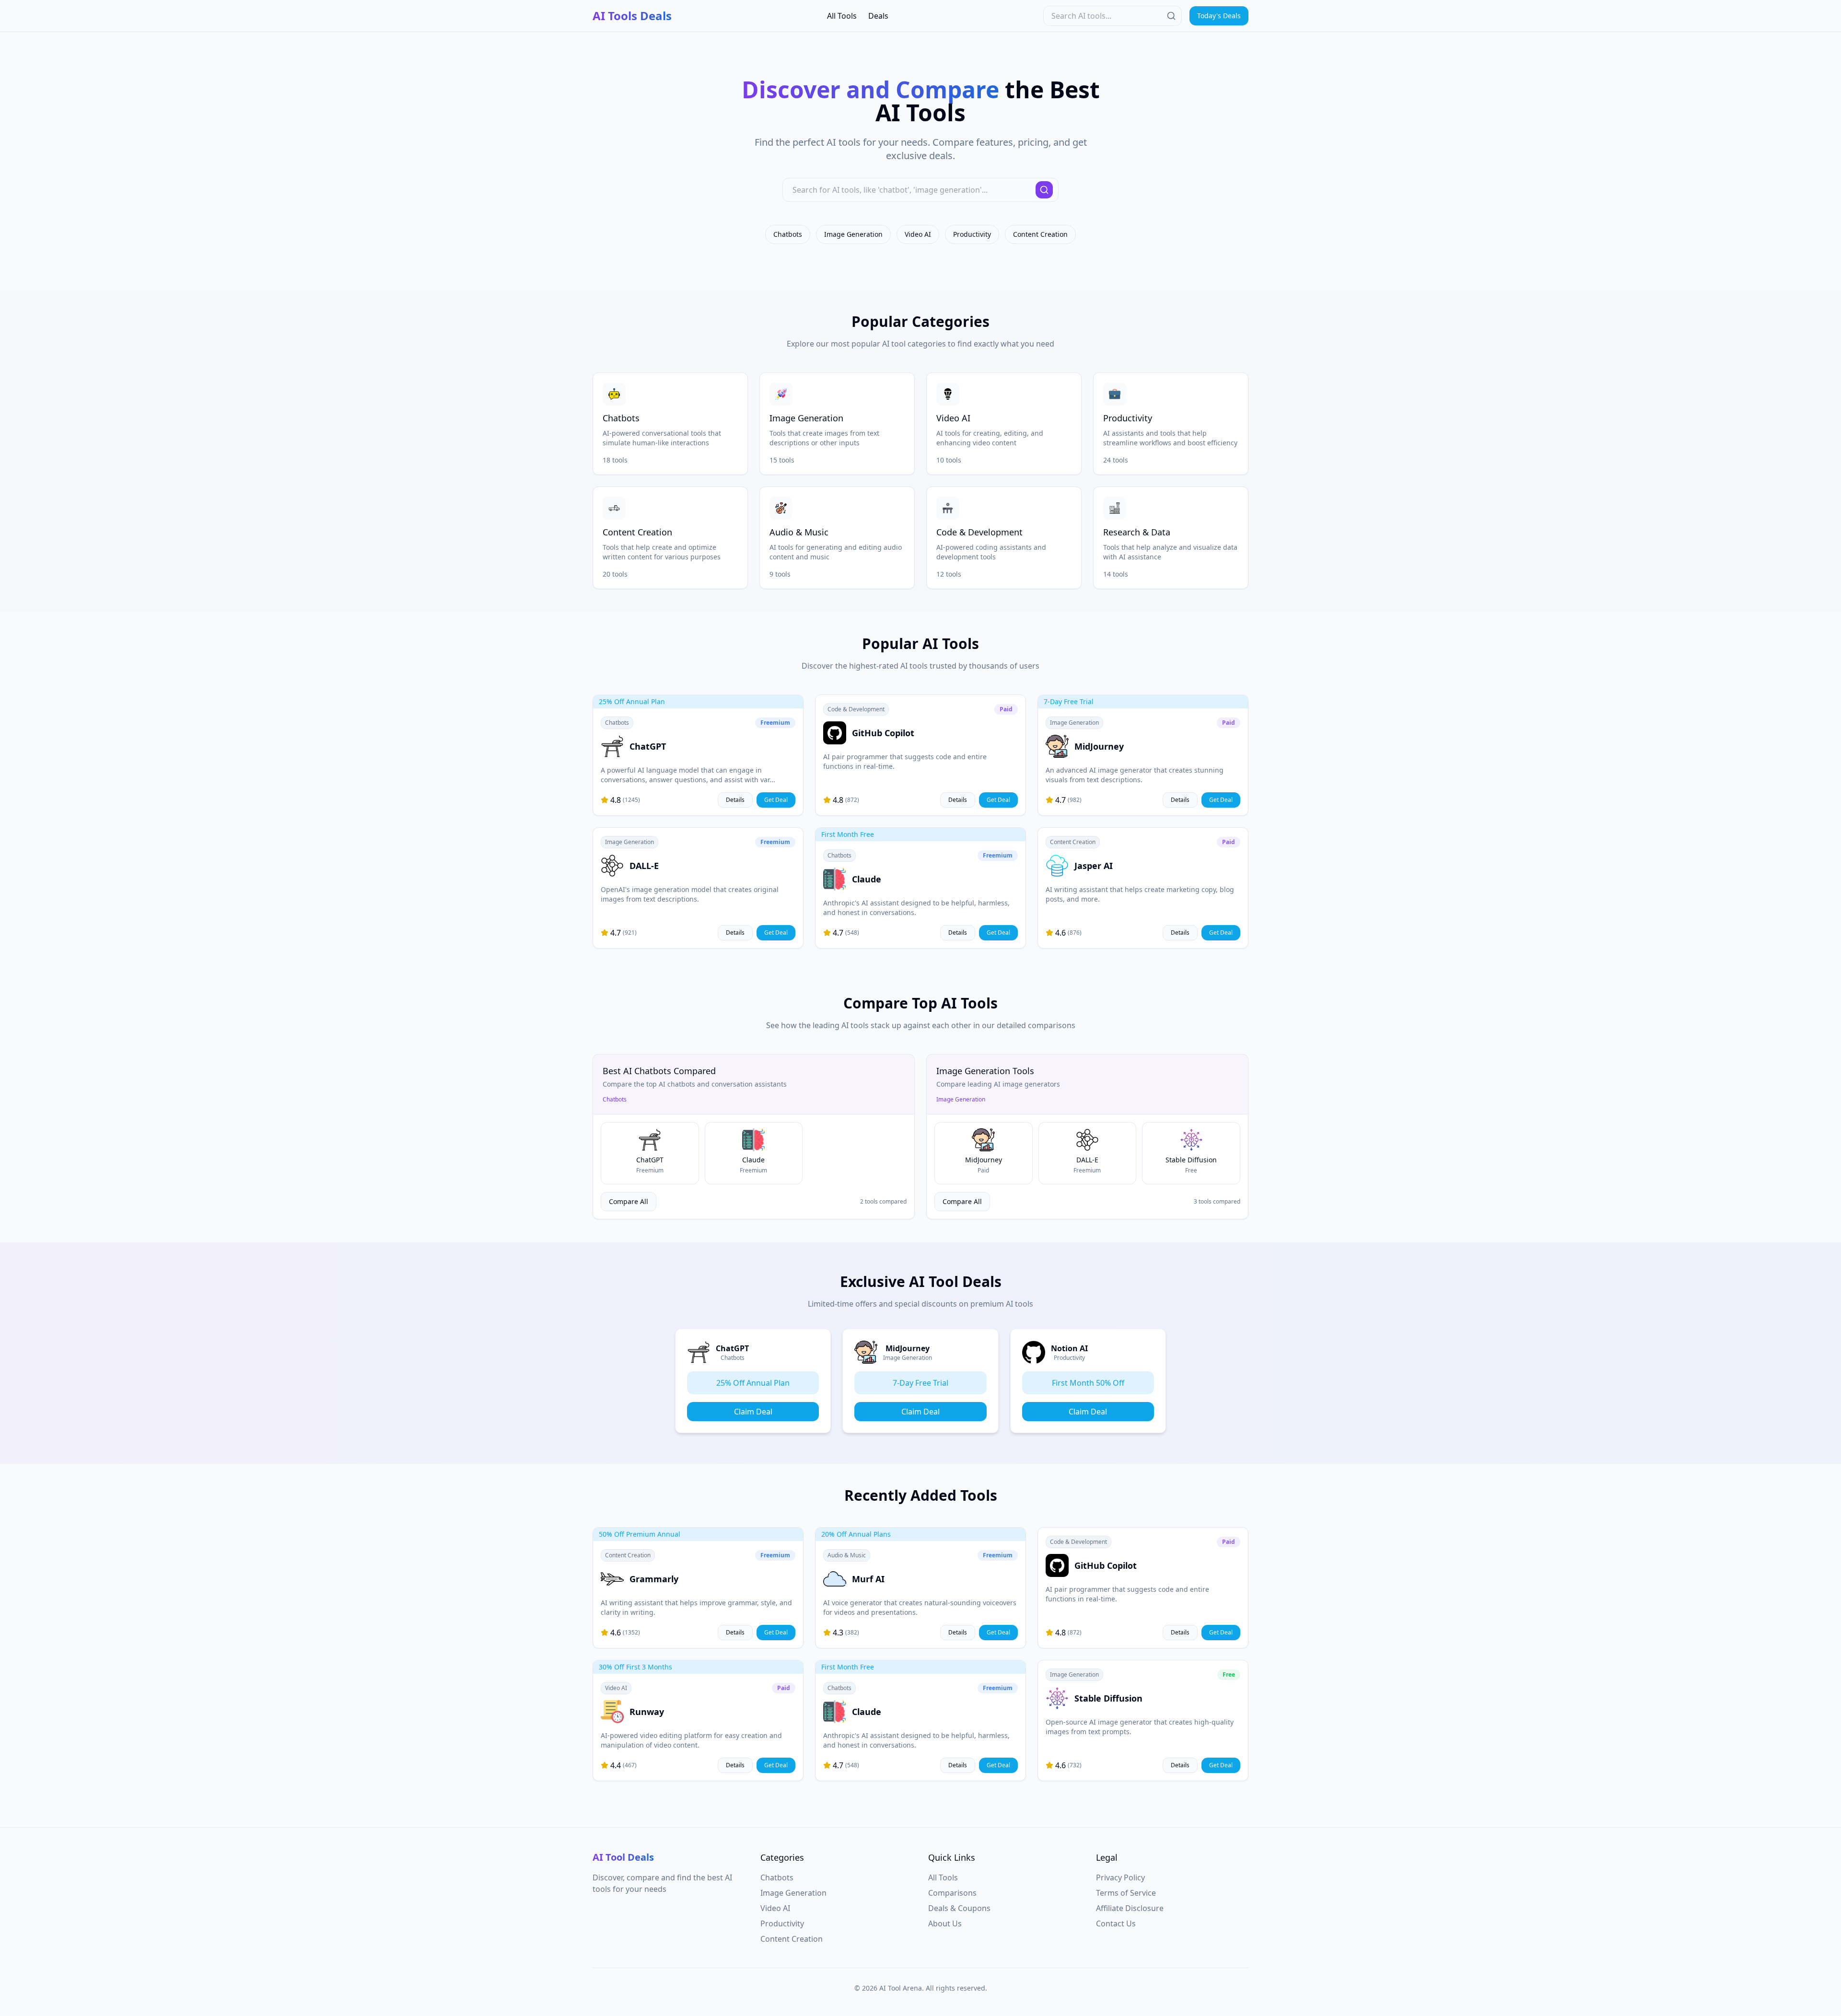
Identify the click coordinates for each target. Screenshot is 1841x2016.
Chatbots (788, 234)
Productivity (972, 234)
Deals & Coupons (959, 1908)
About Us (945, 1923)
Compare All (629, 1201)
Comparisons (952, 1893)
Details (735, 800)
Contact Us (1116, 1923)
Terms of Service (1126, 1893)
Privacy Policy (1120, 1877)
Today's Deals (1219, 16)
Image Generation (853, 234)
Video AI (918, 234)
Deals (878, 16)
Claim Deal (753, 1412)
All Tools (842, 16)
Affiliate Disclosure (1130, 1908)
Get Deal (776, 800)
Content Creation (1040, 234)
